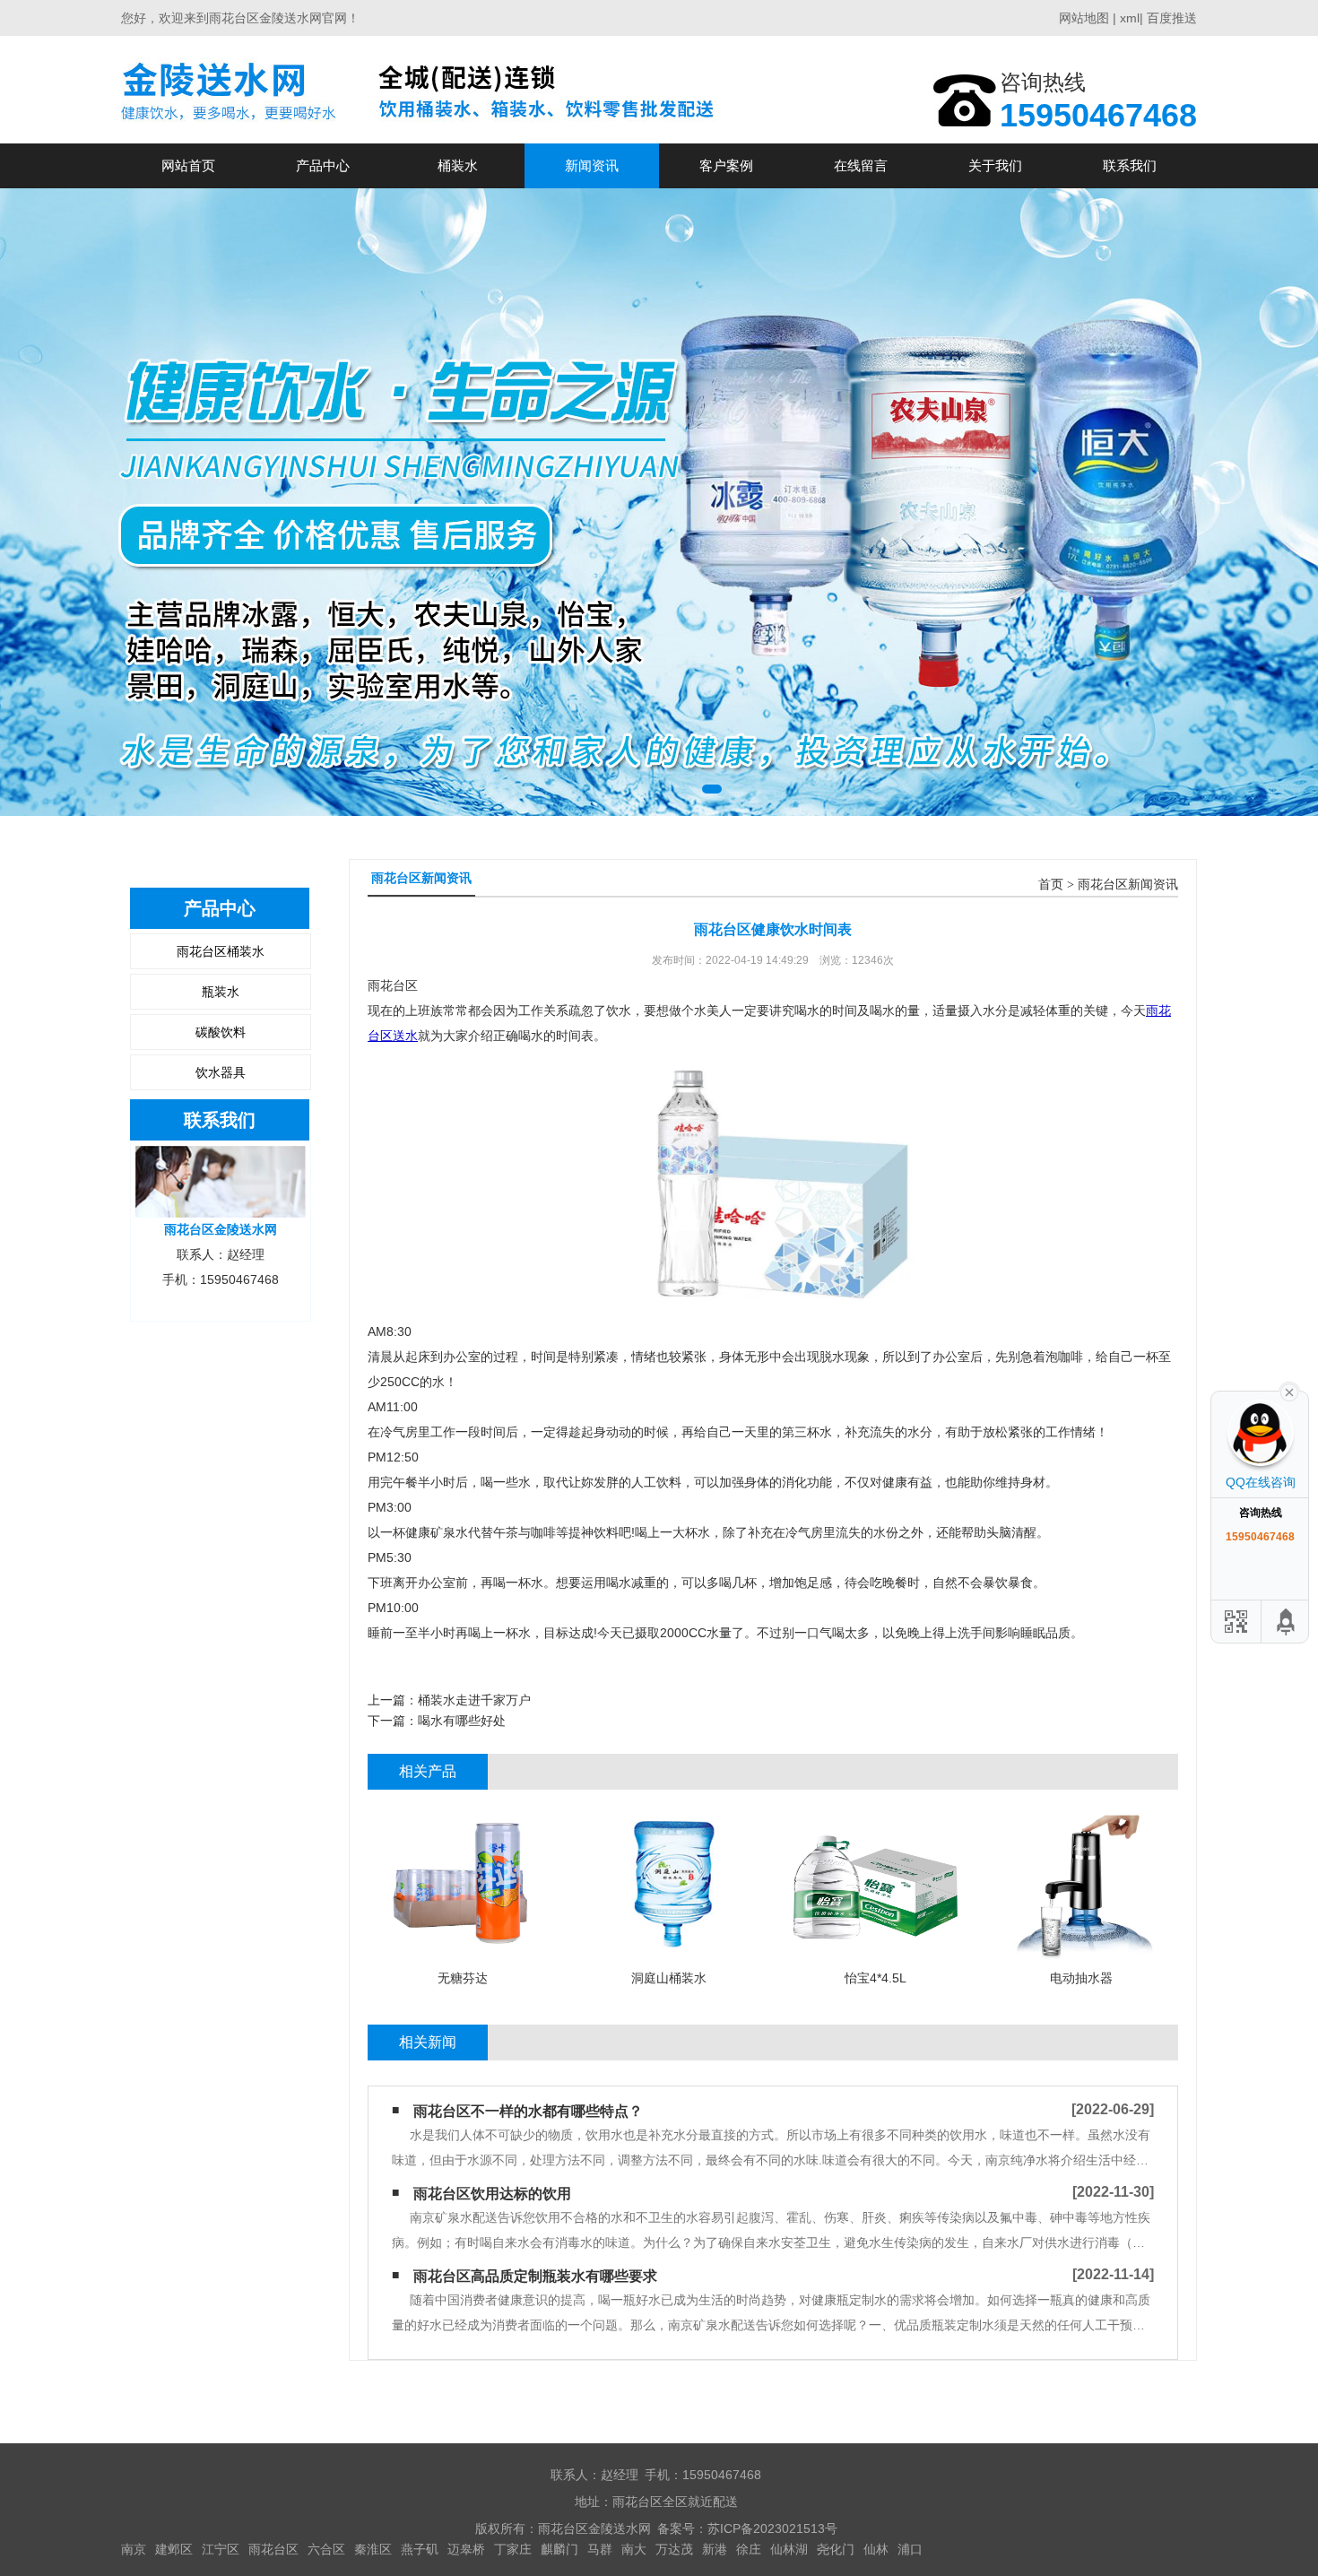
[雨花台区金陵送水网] (423, 89)
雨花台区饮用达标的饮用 (492, 2194)
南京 (134, 2549)
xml (1130, 18)
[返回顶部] (1287, 1622)
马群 (600, 2549)
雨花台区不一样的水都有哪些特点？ (528, 2111)
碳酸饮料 (221, 1032)
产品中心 (323, 165)
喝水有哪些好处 (462, 1721)
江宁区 (221, 2549)
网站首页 (188, 165)
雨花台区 (273, 2549)
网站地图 (1084, 18)
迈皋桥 (466, 2549)
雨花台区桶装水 (221, 951)
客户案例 (726, 165)
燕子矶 (420, 2549)
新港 (715, 2549)
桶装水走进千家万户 (474, 1700)
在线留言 (861, 165)
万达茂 (674, 2549)
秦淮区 (373, 2549)
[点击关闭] (1289, 1391)
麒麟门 (559, 2549)
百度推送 (1172, 18)
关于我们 (995, 165)
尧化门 (836, 2549)
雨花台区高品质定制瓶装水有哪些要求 (535, 2276)
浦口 (910, 2549)
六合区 (326, 2549)
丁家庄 (513, 2549)
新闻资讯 (592, 165)
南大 (634, 2549)
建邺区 (174, 2549)
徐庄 (749, 2549)
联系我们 (1130, 165)
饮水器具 (221, 1072)
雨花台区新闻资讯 (1128, 885)
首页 (1051, 885)
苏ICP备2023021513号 (772, 2528)
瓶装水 (221, 992)
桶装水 (458, 165)
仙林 (876, 2549)
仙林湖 (789, 2549)
